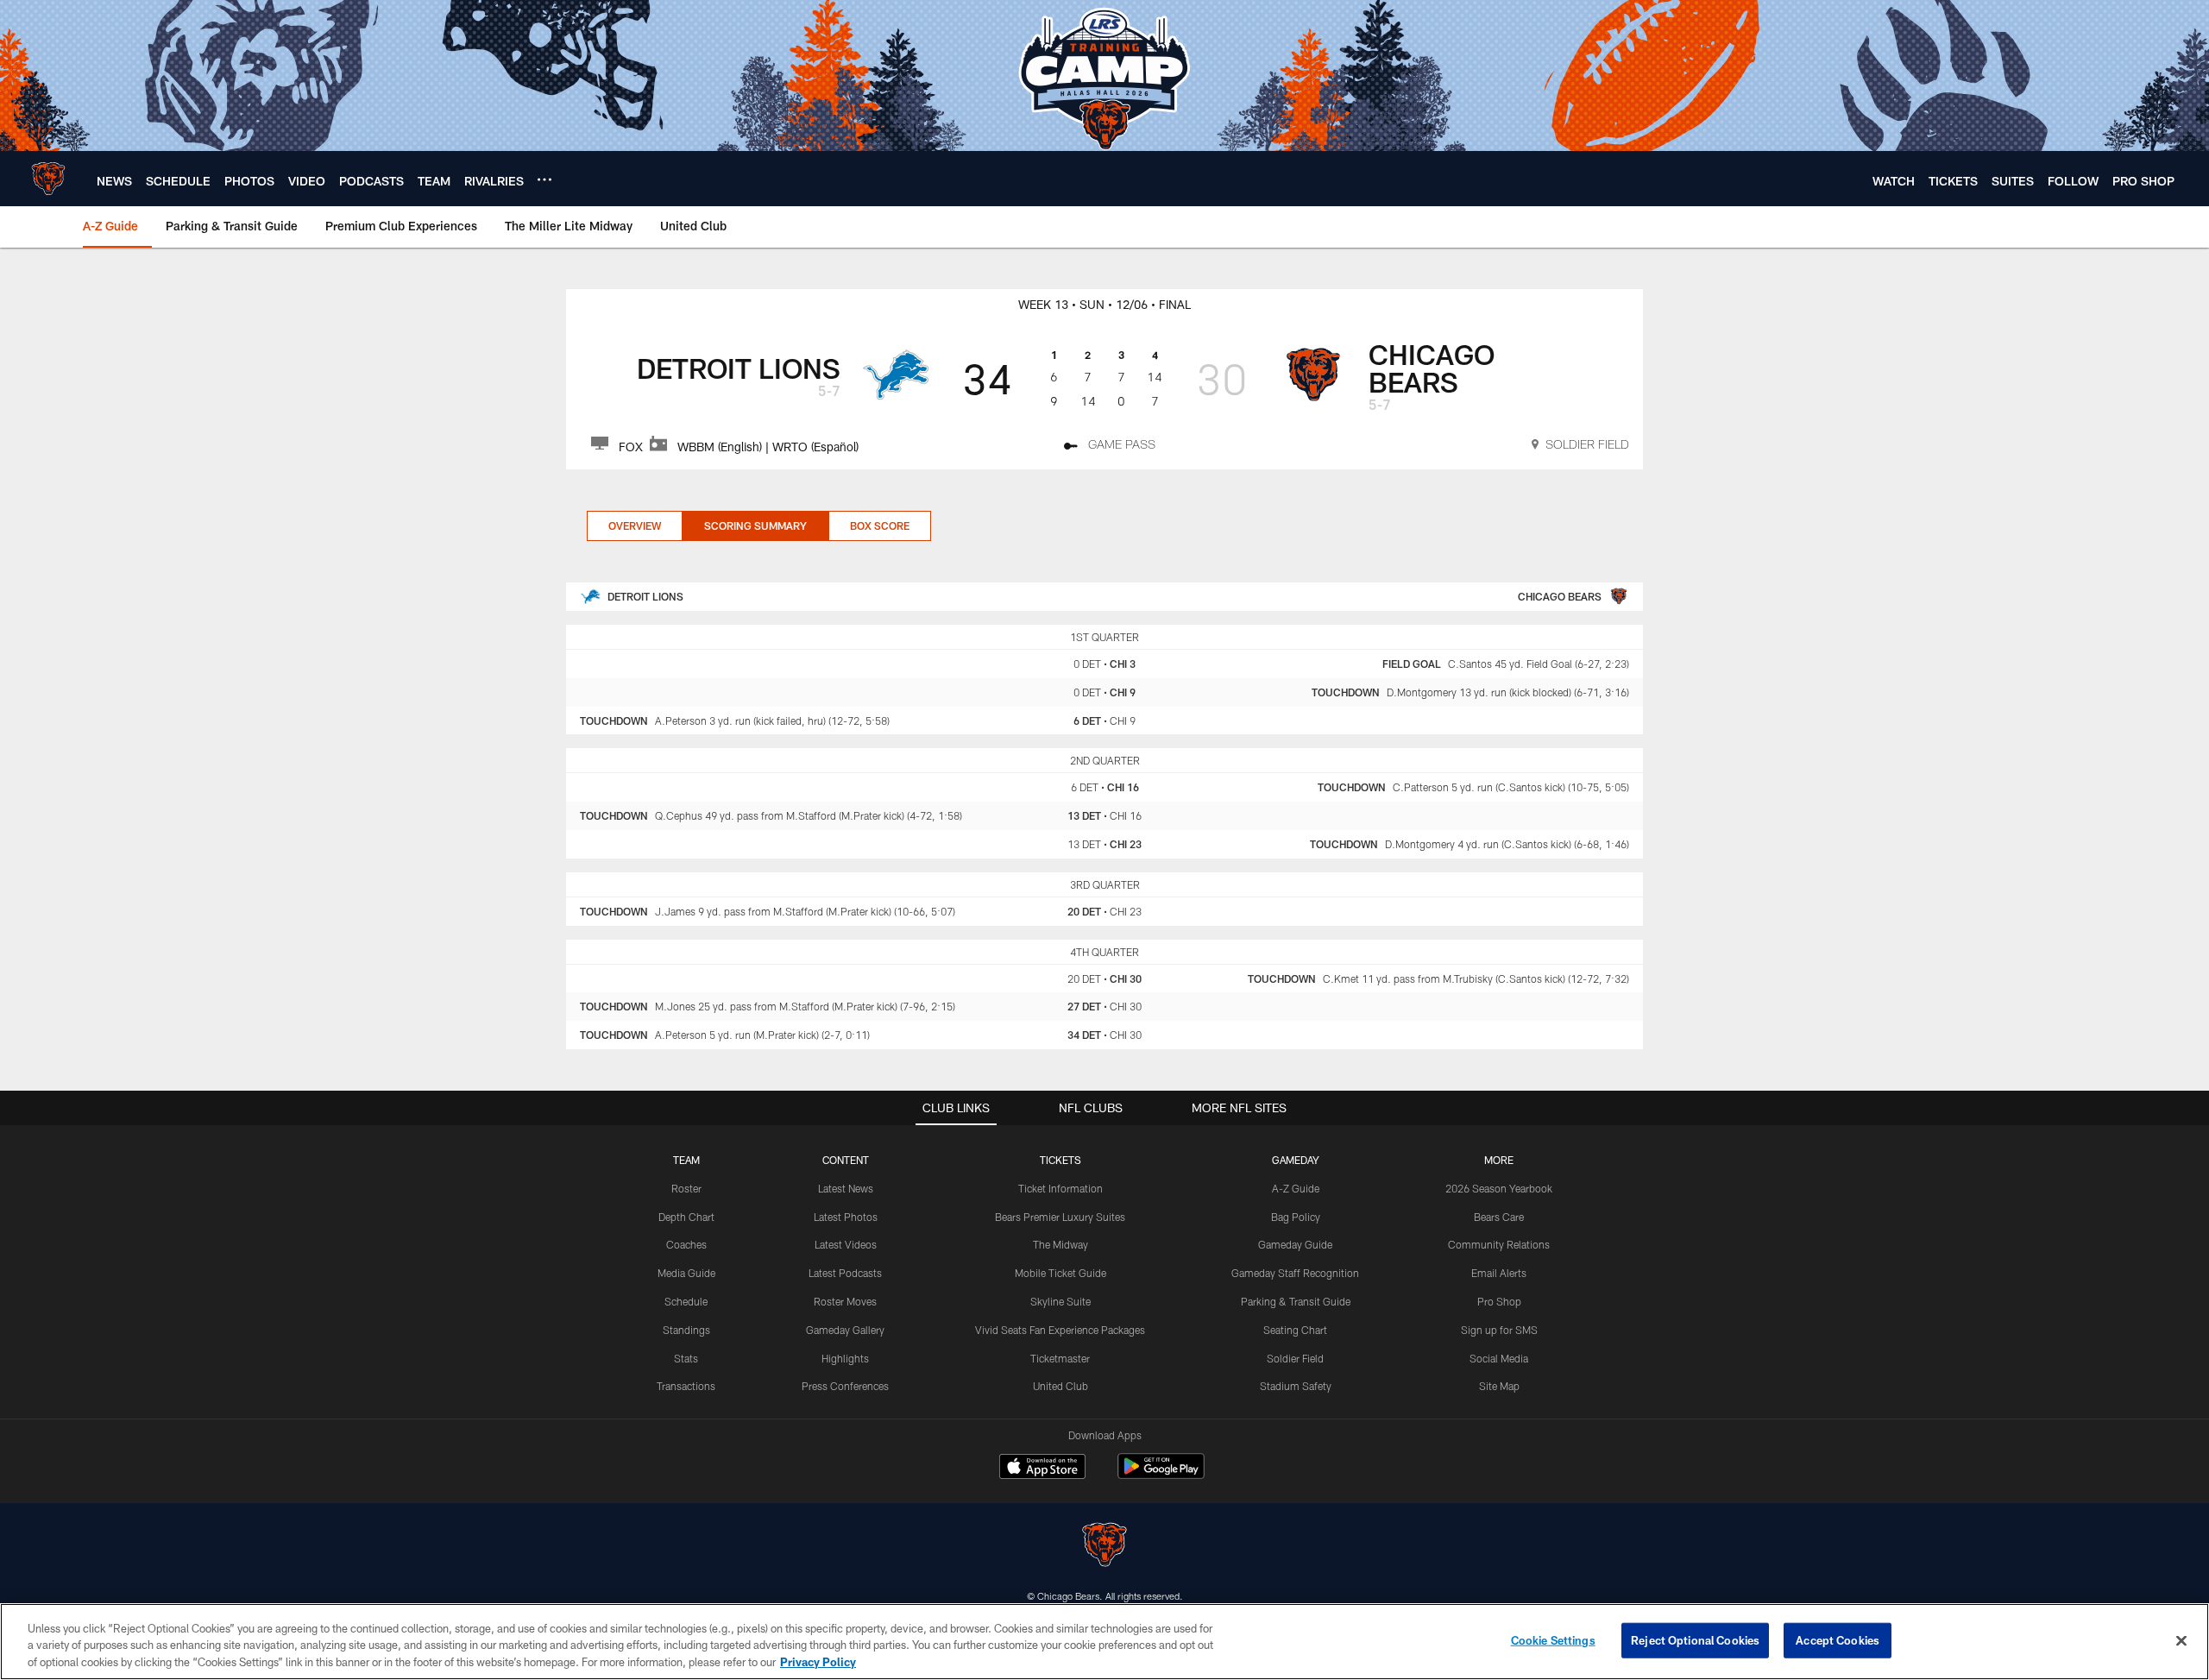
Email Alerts (1499, 1273)
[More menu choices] (544, 179)
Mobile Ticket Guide (1060, 1273)
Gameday (1296, 1160)
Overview (635, 525)
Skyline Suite (1060, 1301)
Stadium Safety (1296, 1386)
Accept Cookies (1838, 1639)
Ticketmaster (1060, 1358)
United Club (1060, 1386)
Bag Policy (1296, 1217)
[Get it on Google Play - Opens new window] (1161, 1475)
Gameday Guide (1295, 1244)
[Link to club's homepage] (48, 179)
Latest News (846, 1188)
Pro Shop (1499, 1301)
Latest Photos (846, 1217)
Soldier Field (1295, 1358)
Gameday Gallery (845, 1330)
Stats (686, 1358)
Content (846, 1160)
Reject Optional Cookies (1695, 1639)
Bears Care (1499, 1217)
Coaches (686, 1244)
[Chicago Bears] (1104, 1547)
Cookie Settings (1553, 1639)
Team (686, 1160)
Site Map (1499, 1386)
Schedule (686, 1301)
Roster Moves (845, 1301)
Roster (686, 1188)
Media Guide (686, 1273)
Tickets (1060, 1160)
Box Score (880, 525)
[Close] (2181, 1640)
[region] (1104, 1642)
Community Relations (1499, 1244)
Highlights (845, 1358)
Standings (686, 1330)
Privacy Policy (818, 1662)
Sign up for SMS (1499, 1330)
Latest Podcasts (845, 1273)
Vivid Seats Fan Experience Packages (1060, 1330)
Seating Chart (1295, 1330)
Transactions (686, 1386)
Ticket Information (1060, 1188)
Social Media (1499, 1358)
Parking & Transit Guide (1296, 1301)
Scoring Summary (755, 525)
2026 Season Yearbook (1499, 1188)
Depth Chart (686, 1217)
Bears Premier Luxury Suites (1060, 1217)
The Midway (1060, 1244)
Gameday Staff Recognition (1295, 1273)
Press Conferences (845, 1386)
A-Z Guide (1296, 1188)
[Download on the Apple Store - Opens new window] (1042, 1469)
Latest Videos (846, 1244)
